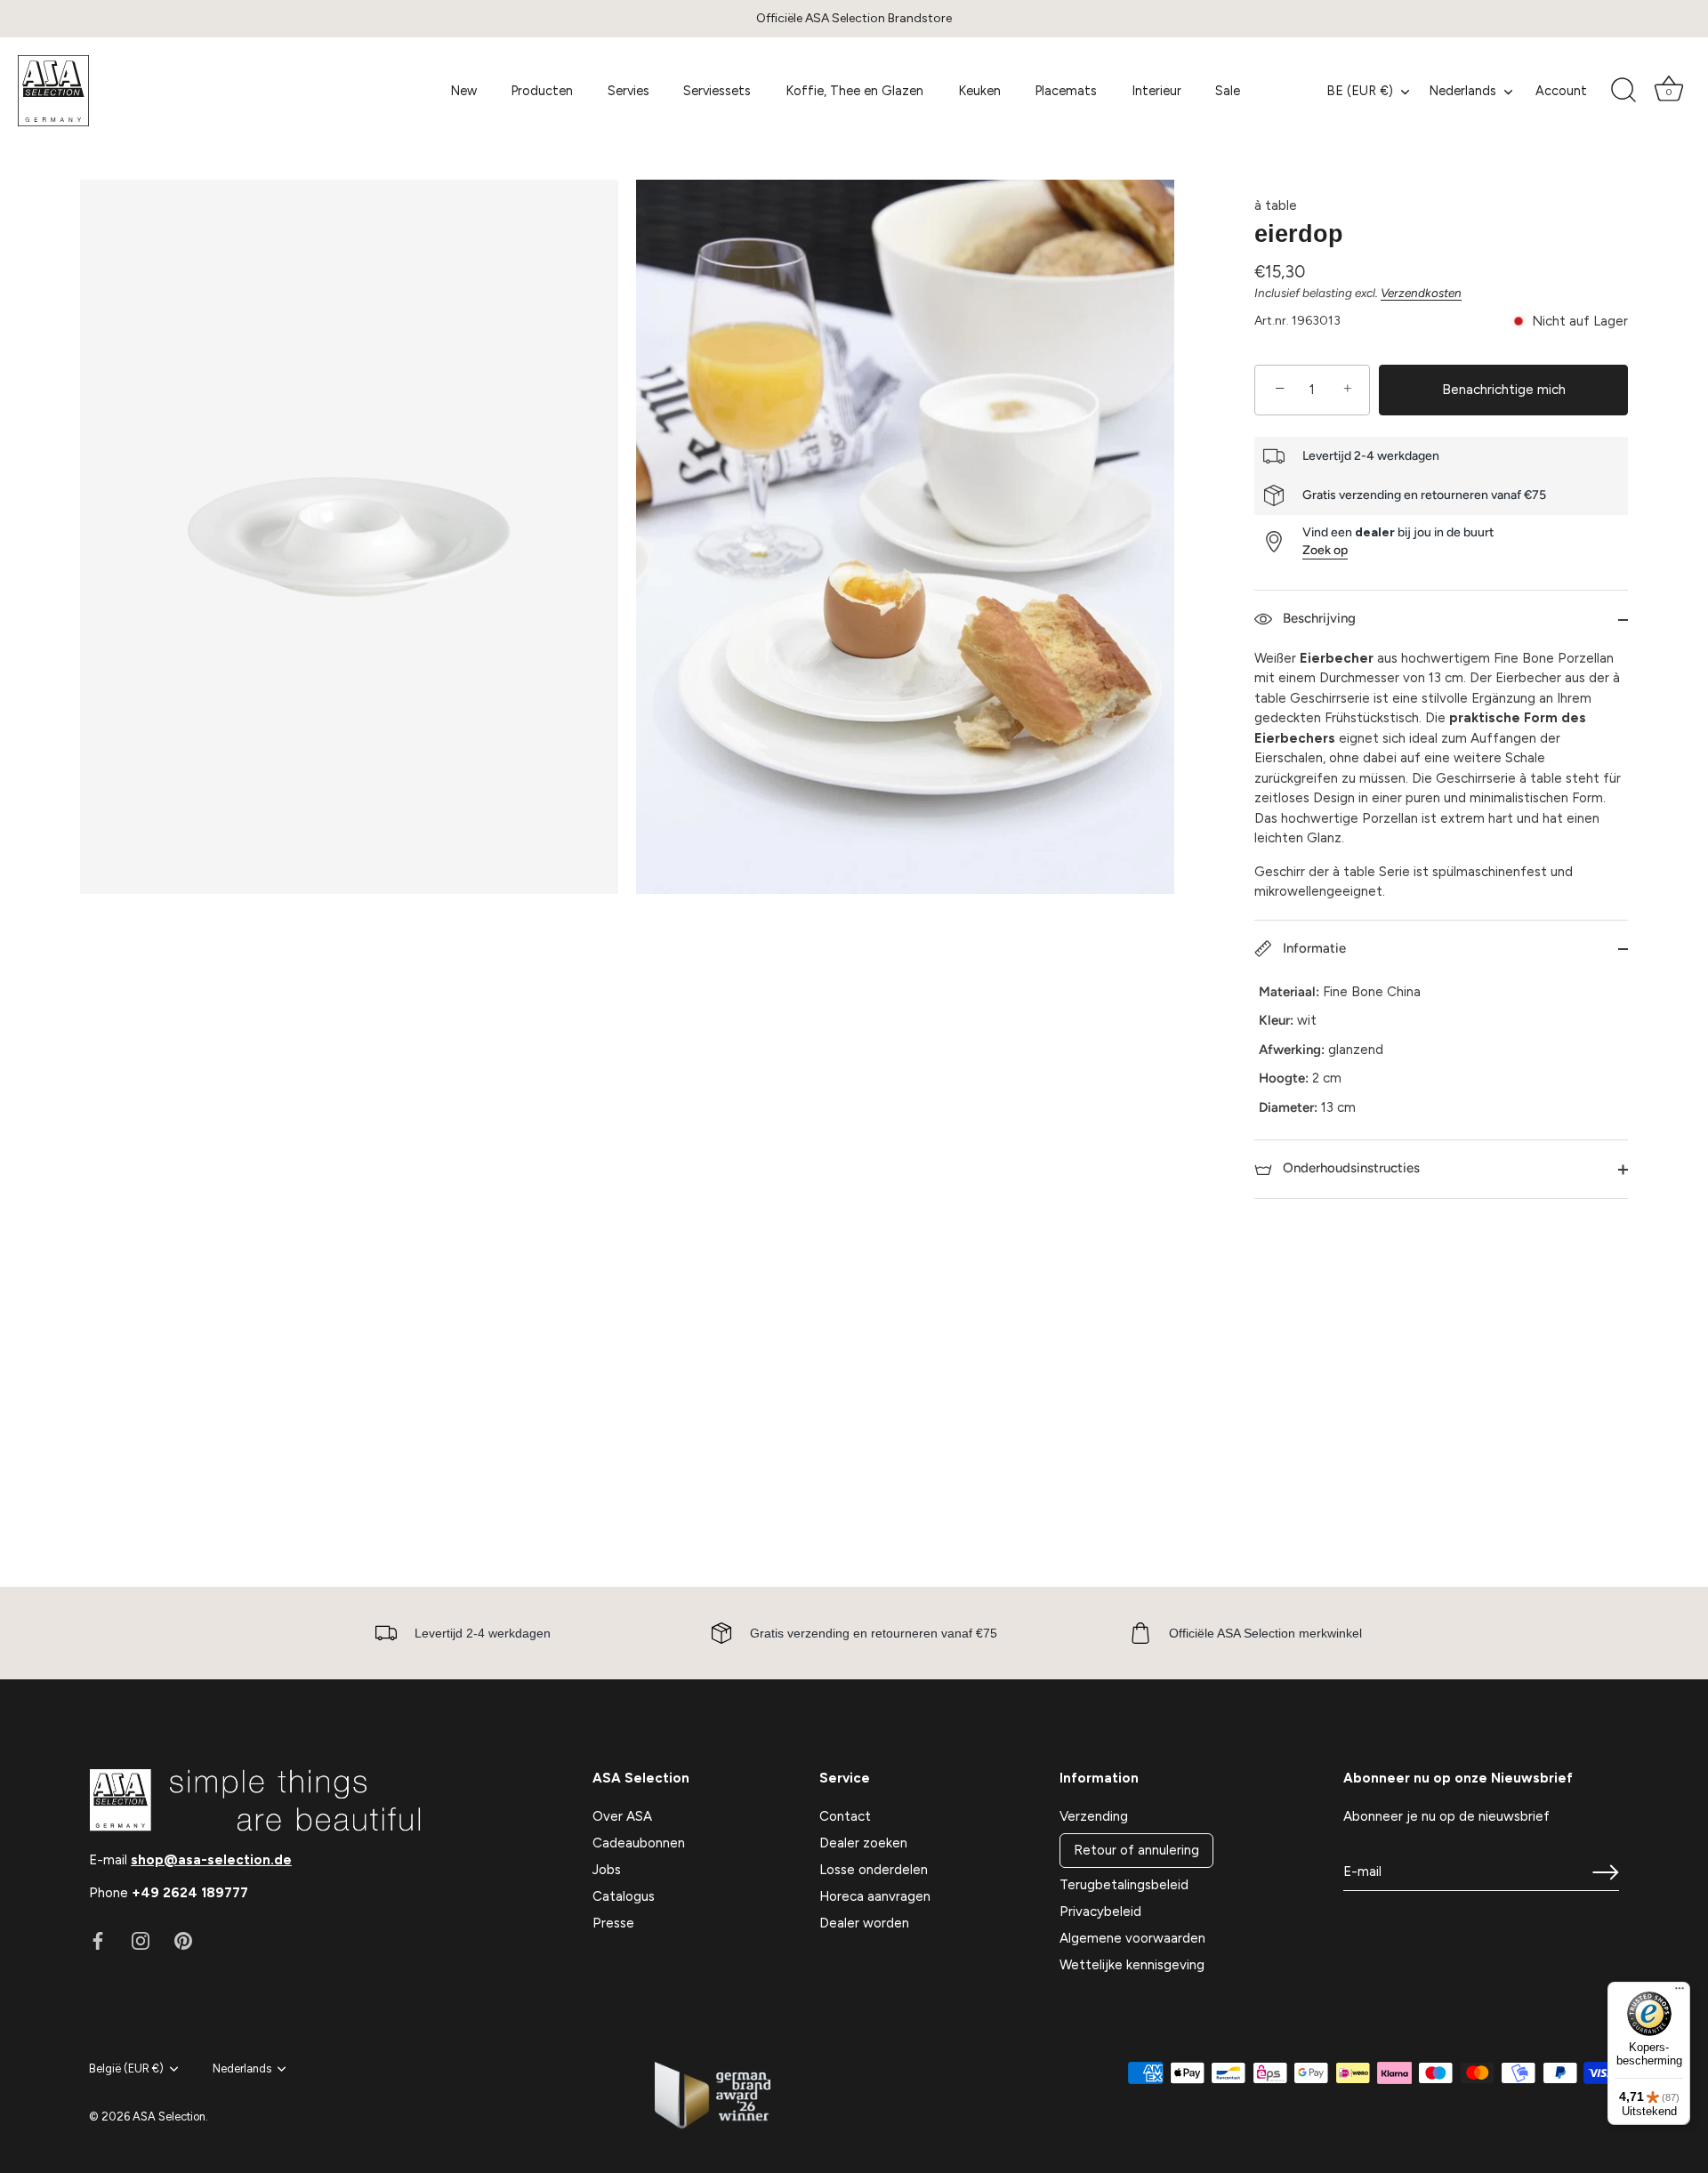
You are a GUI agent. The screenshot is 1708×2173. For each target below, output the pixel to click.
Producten (542, 91)
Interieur (1156, 91)
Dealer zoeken (863, 1843)
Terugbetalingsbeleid (1124, 1885)
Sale (1228, 91)
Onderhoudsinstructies (1349, 1168)
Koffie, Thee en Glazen (854, 91)
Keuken (979, 91)
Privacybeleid (1100, 1911)
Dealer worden (864, 1923)
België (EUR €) (126, 2068)
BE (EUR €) (1360, 91)
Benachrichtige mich (1504, 390)
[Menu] (1680, 1992)
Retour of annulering (1136, 1850)
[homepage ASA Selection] (200, 91)
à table (1276, 205)
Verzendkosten (1421, 293)
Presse (613, 1923)
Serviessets (717, 91)
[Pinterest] (183, 1940)
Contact (845, 1816)
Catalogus (624, 1896)
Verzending (1094, 1816)
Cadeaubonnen (639, 1843)
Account (1561, 91)
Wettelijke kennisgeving (1132, 1965)
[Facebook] (98, 1940)
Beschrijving (1317, 618)
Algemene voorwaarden (1132, 1938)
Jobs (607, 1870)
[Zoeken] (1623, 91)
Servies (628, 91)
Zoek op (1325, 550)
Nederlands (1462, 91)
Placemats (1066, 91)
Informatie (1313, 948)
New (463, 91)
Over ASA (622, 1816)
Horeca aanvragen (875, 1896)
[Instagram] (141, 1940)
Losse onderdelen (874, 1870)
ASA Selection (169, 2117)
